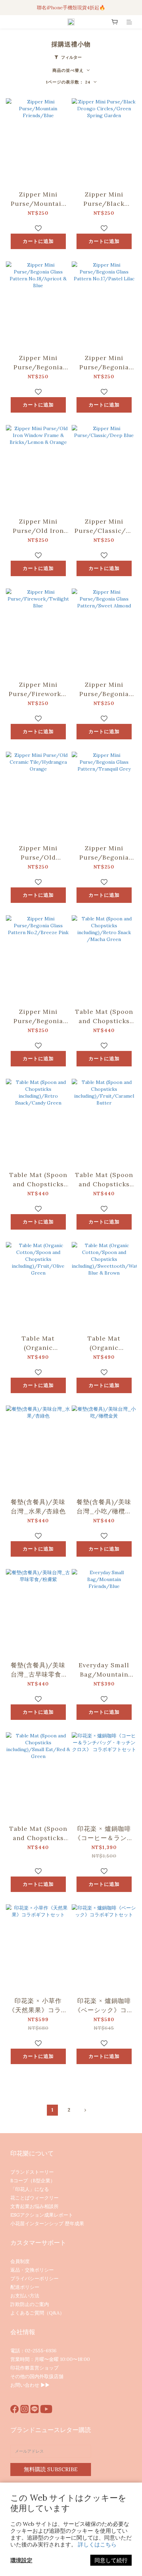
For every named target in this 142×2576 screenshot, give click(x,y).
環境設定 (21, 2560)
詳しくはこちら (97, 2544)
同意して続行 (111, 2560)
